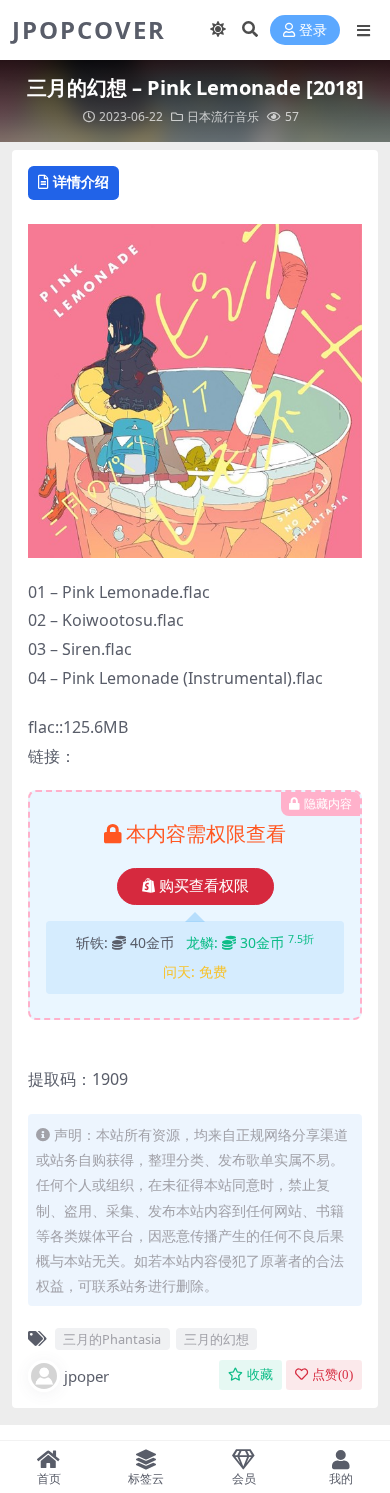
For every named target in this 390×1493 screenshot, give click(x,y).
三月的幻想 (216, 1339)
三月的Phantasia (112, 1339)
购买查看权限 (204, 886)
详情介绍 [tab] (81, 181)
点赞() (332, 1374)
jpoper (86, 1376)
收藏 (260, 1374)
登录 (313, 30)
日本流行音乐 (223, 116)
